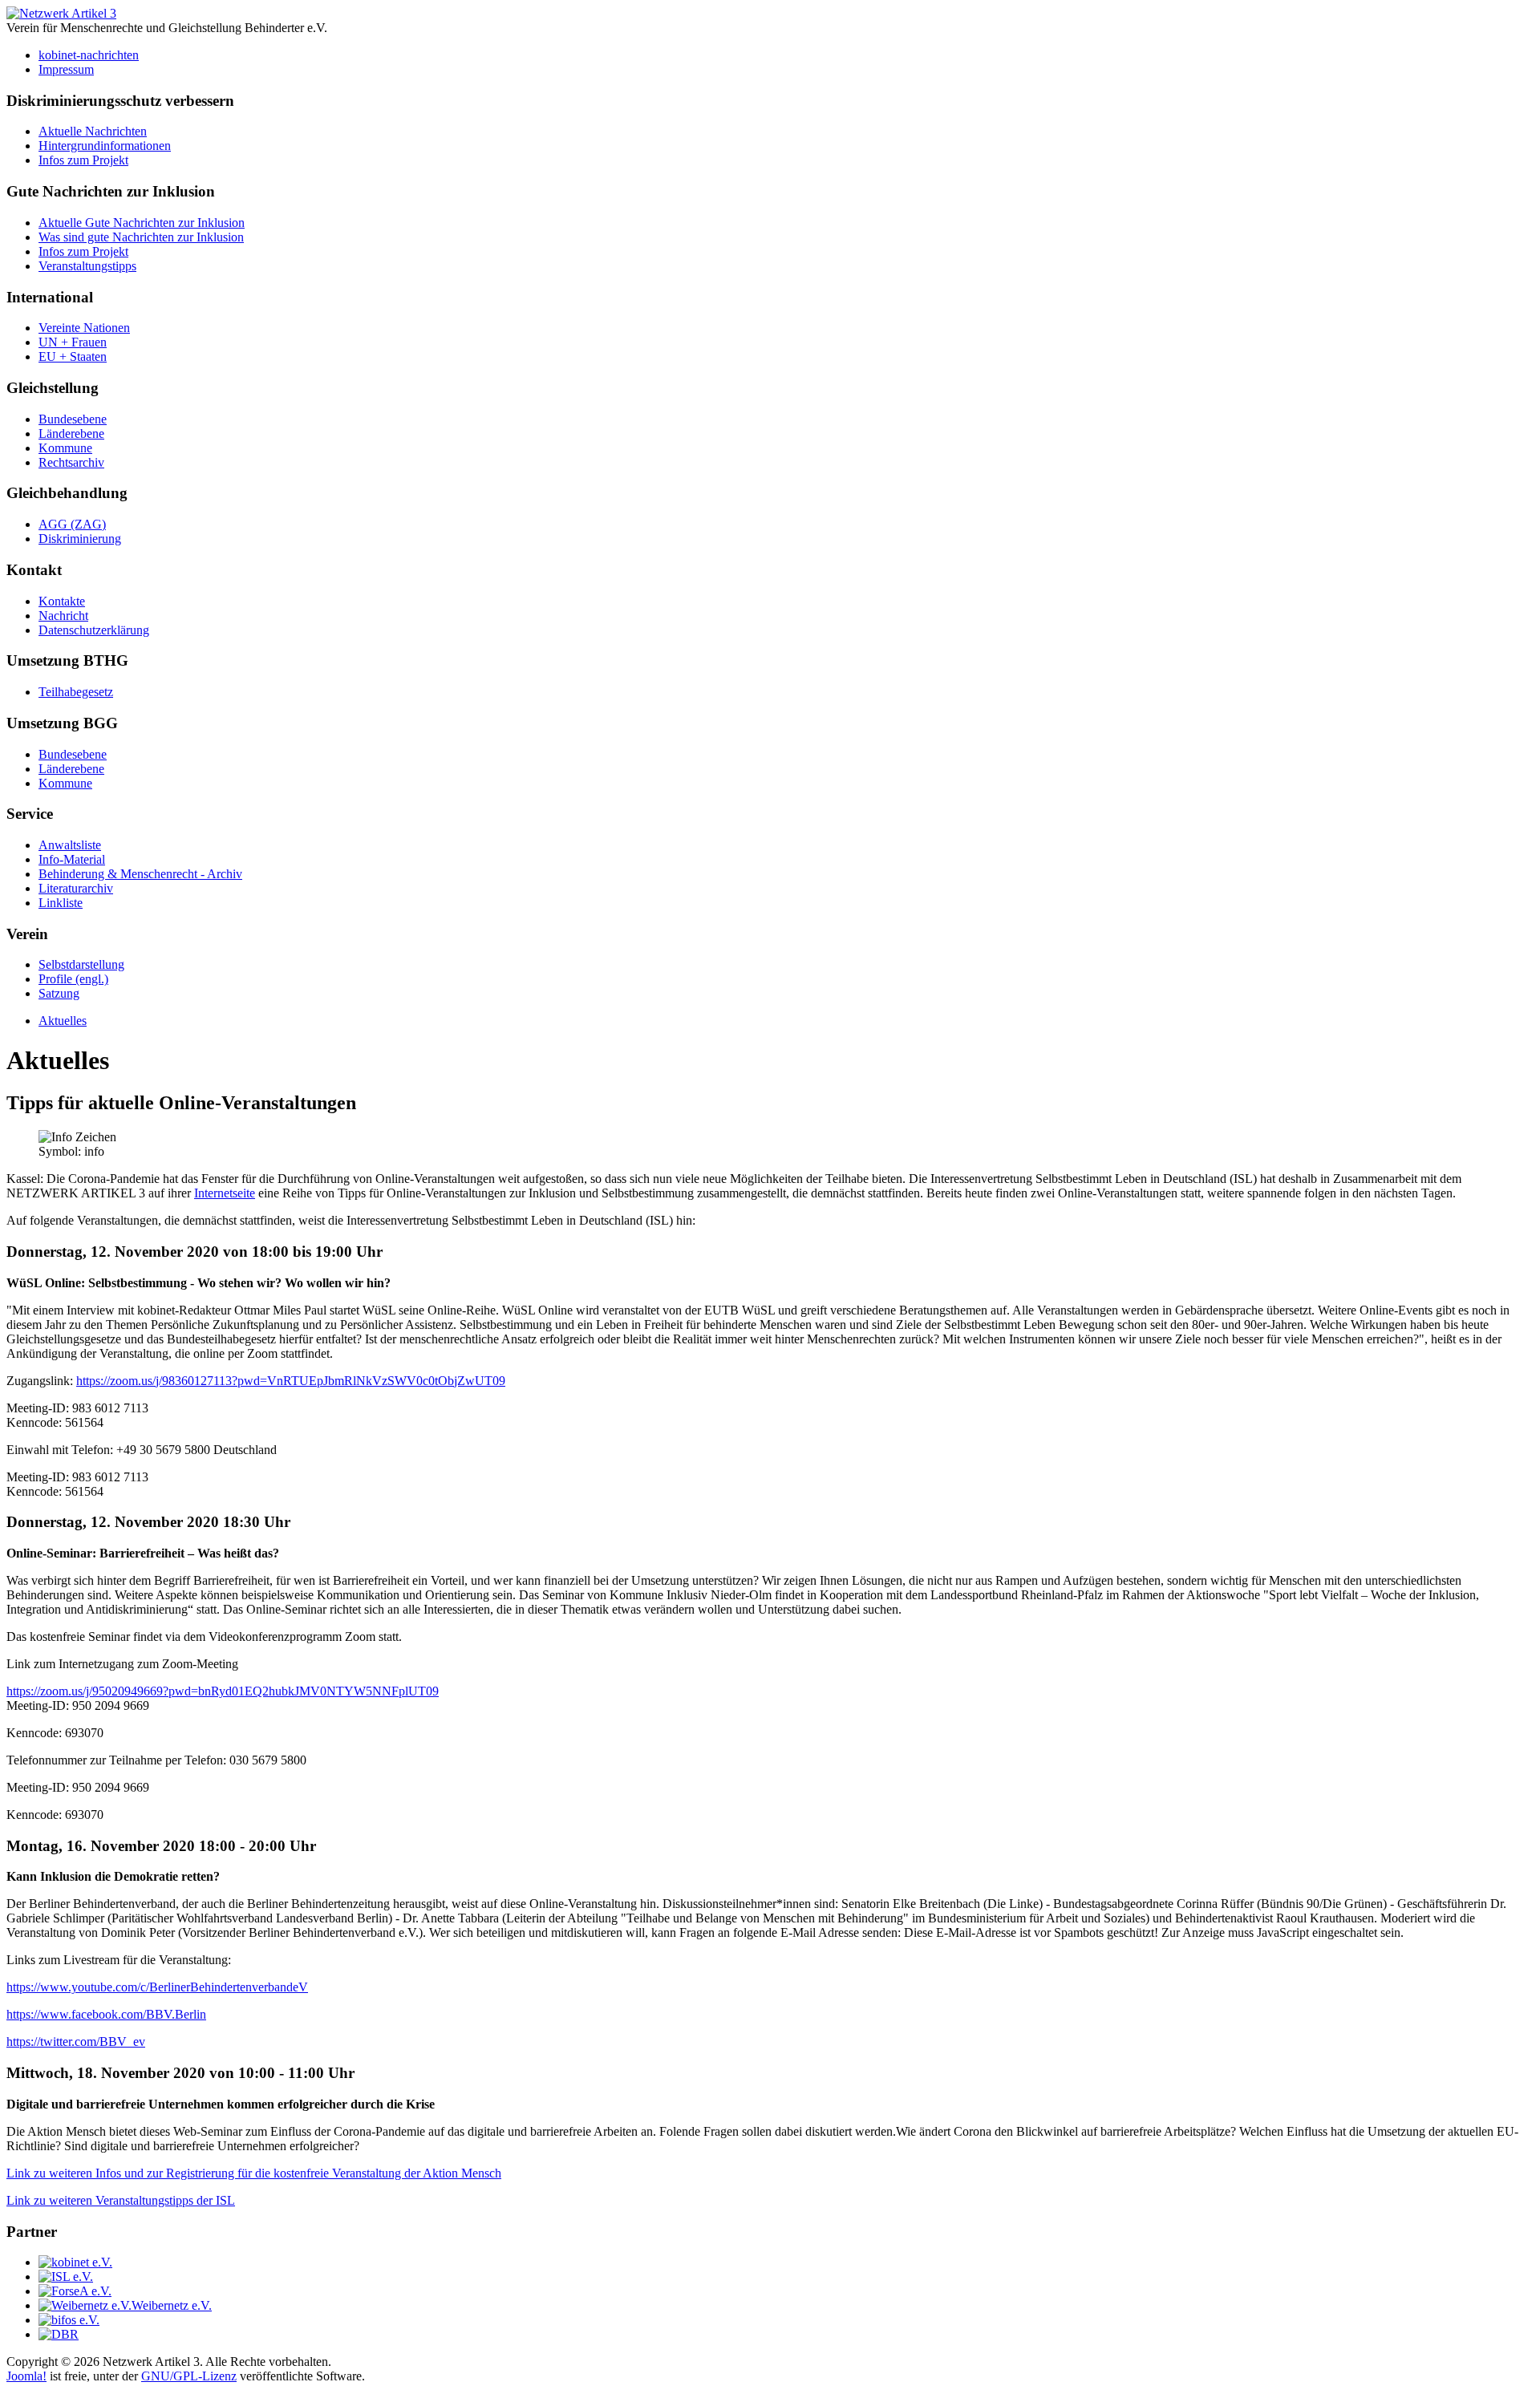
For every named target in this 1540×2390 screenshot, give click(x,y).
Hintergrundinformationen (105, 146)
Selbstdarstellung (81, 964)
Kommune (65, 448)
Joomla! (26, 2376)
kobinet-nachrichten (89, 55)
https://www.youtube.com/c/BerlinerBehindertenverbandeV (157, 1987)
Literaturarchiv (76, 888)
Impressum (66, 69)
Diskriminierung (80, 539)
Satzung (59, 993)
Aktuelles (63, 1021)
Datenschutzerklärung (94, 630)
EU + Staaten (73, 356)
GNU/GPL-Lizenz (189, 2376)
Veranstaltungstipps (87, 266)
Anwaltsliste (70, 845)
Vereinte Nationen (84, 328)
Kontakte (62, 601)
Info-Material (72, 859)
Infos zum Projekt (83, 160)
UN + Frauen (73, 342)
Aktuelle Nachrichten (93, 131)
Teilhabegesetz (76, 692)
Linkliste (61, 903)
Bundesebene (73, 419)
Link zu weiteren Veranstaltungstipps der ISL (121, 2200)
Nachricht (63, 616)
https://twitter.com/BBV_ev (76, 2042)
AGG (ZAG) (72, 524)
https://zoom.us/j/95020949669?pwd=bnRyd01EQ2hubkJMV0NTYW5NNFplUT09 (223, 1691)
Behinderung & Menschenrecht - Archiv (140, 874)
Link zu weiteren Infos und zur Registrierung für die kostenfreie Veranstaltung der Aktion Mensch (254, 2173)
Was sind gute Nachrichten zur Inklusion (141, 237)
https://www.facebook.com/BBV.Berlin (106, 2014)
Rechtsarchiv (71, 462)
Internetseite (225, 1193)
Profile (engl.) (73, 979)
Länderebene (71, 433)
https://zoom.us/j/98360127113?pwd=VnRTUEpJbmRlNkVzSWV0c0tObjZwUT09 (291, 1381)
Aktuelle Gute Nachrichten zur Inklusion (142, 223)
